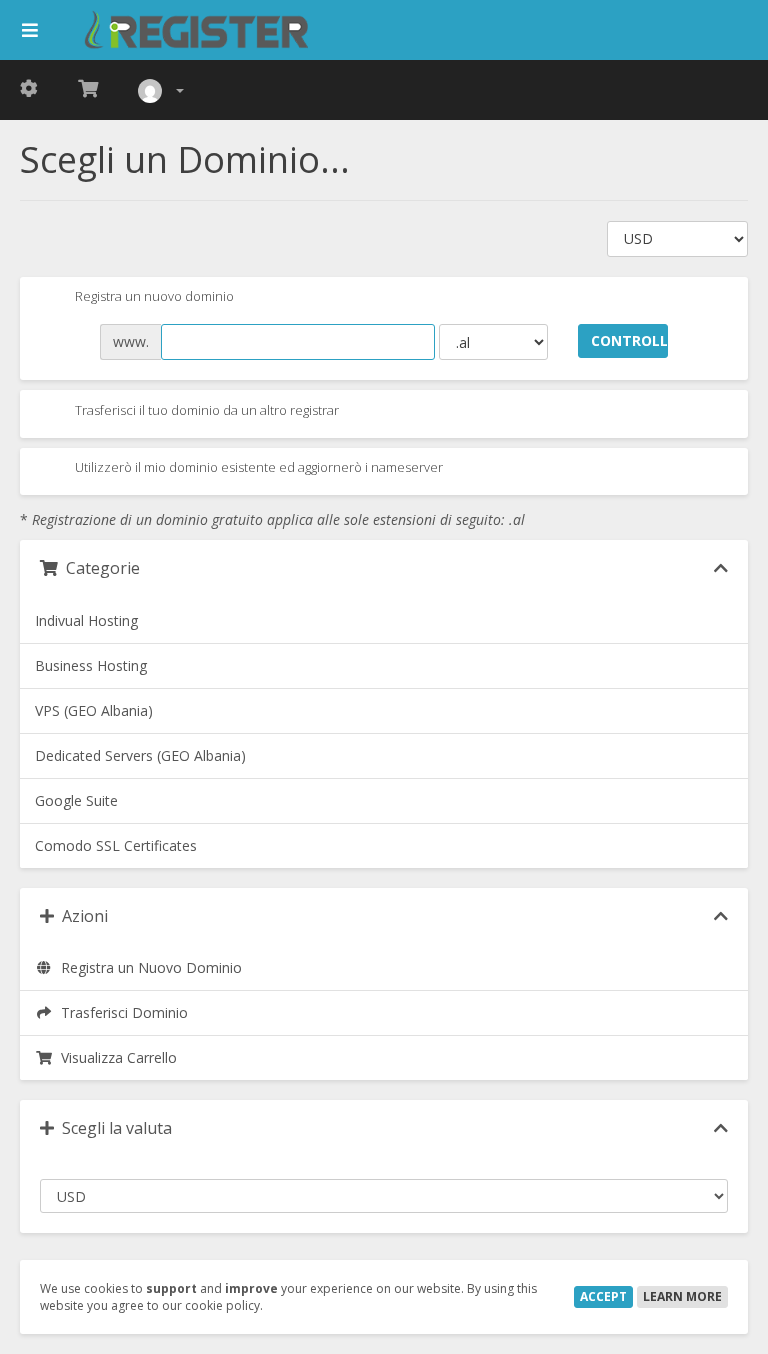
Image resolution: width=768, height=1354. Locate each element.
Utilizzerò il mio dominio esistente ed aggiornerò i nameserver (257, 468)
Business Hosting (91, 665)
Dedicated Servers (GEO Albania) (140, 755)
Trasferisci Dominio (120, 1012)
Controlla (629, 340)
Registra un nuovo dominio (153, 297)
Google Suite (76, 800)
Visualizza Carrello (115, 1057)
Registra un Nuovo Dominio (147, 967)
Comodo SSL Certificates (116, 845)
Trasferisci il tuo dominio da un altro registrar (205, 410)
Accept (603, 1296)
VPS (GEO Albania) (94, 710)
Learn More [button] (682, 1296)
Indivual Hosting (86, 620)
